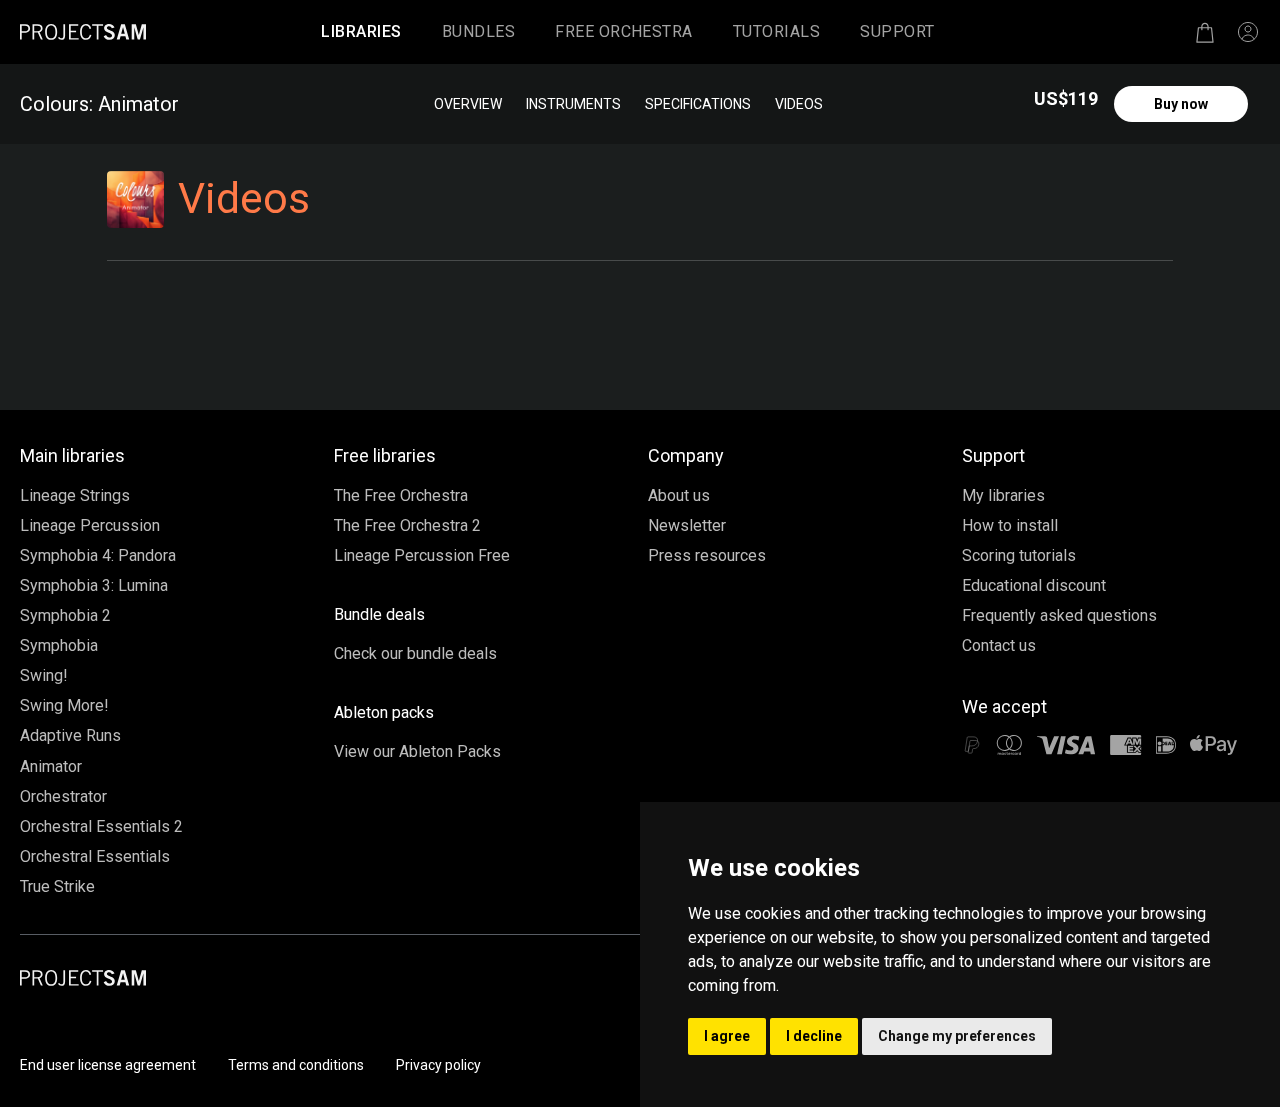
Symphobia (59, 645)
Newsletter (687, 525)
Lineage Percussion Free (422, 555)
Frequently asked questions (1059, 615)
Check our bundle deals (415, 653)
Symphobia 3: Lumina (94, 585)
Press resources (707, 555)
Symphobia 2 (65, 615)
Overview (468, 104)
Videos (799, 104)
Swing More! (64, 705)
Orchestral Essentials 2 (101, 826)
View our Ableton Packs (417, 751)
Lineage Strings (75, 495)
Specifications (698, 104)
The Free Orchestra (401, 495)
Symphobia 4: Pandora (98, 555)
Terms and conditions (296, 1065)
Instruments (573, 104)
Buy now (1181, 104)
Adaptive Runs (70, 735)
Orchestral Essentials (95, 856)
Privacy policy (438, 1065)
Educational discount (1034, 585)
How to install (1010, 525)
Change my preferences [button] (957, 1036)
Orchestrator (63, 796)
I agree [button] (727, 1036)
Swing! (44, 675)
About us (679, 495)
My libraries (1003, 495)
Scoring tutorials (1019, 555)
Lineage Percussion (90, 525)
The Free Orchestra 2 (407, 525)
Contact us (999, 645)
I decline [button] (814, 1036)
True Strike (57, 886)
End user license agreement (108, 1065)
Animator (51, 766)
